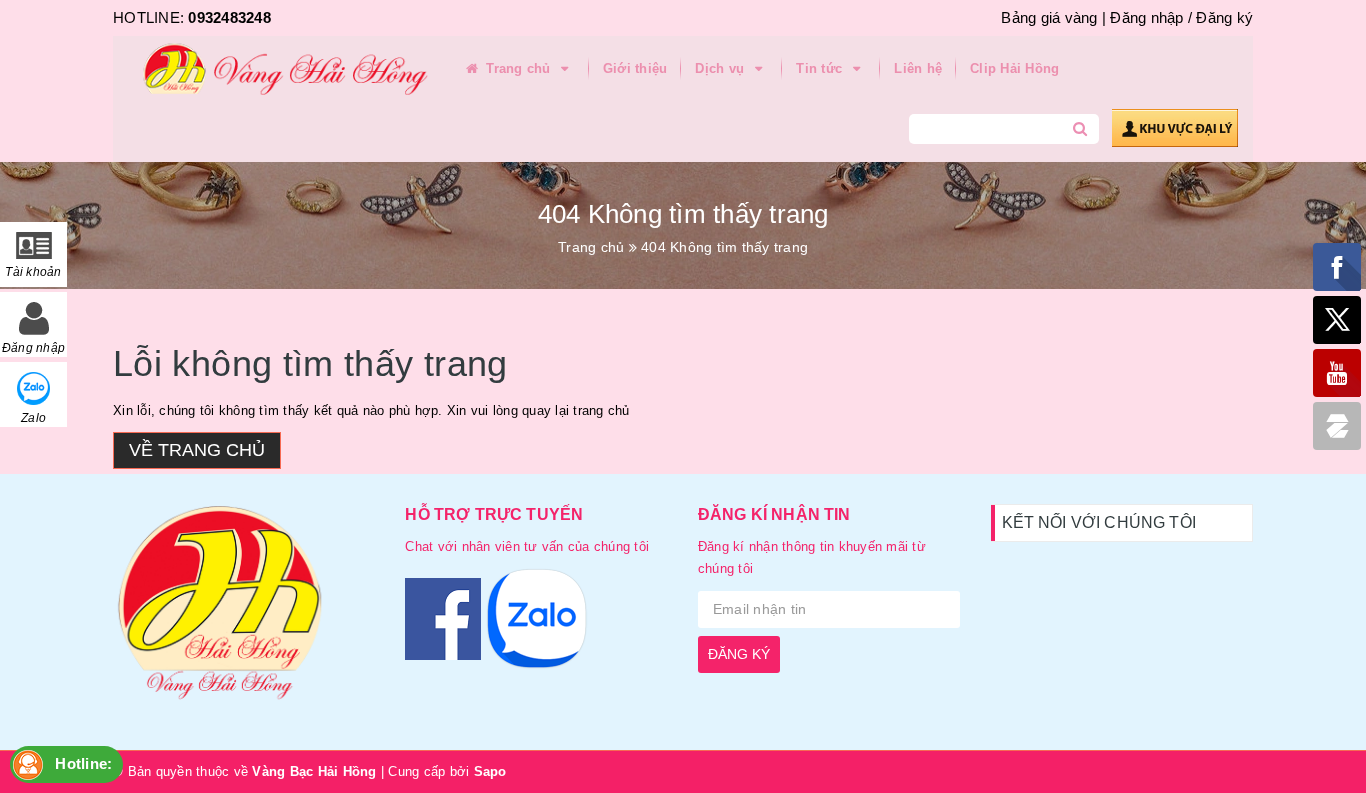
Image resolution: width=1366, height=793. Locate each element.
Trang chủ (518, 68)
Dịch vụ (721, 68)
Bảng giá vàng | (1053, 17)
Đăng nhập (1146, 17)
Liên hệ (918, 68)
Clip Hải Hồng (1014, 68)
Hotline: (83, 763)
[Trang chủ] (278, 70)
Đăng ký (1224, 17)
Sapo (490, 771)
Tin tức (821, 68)
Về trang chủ (197, 450)
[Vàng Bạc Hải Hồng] (244, 611)
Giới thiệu (635, 68)
